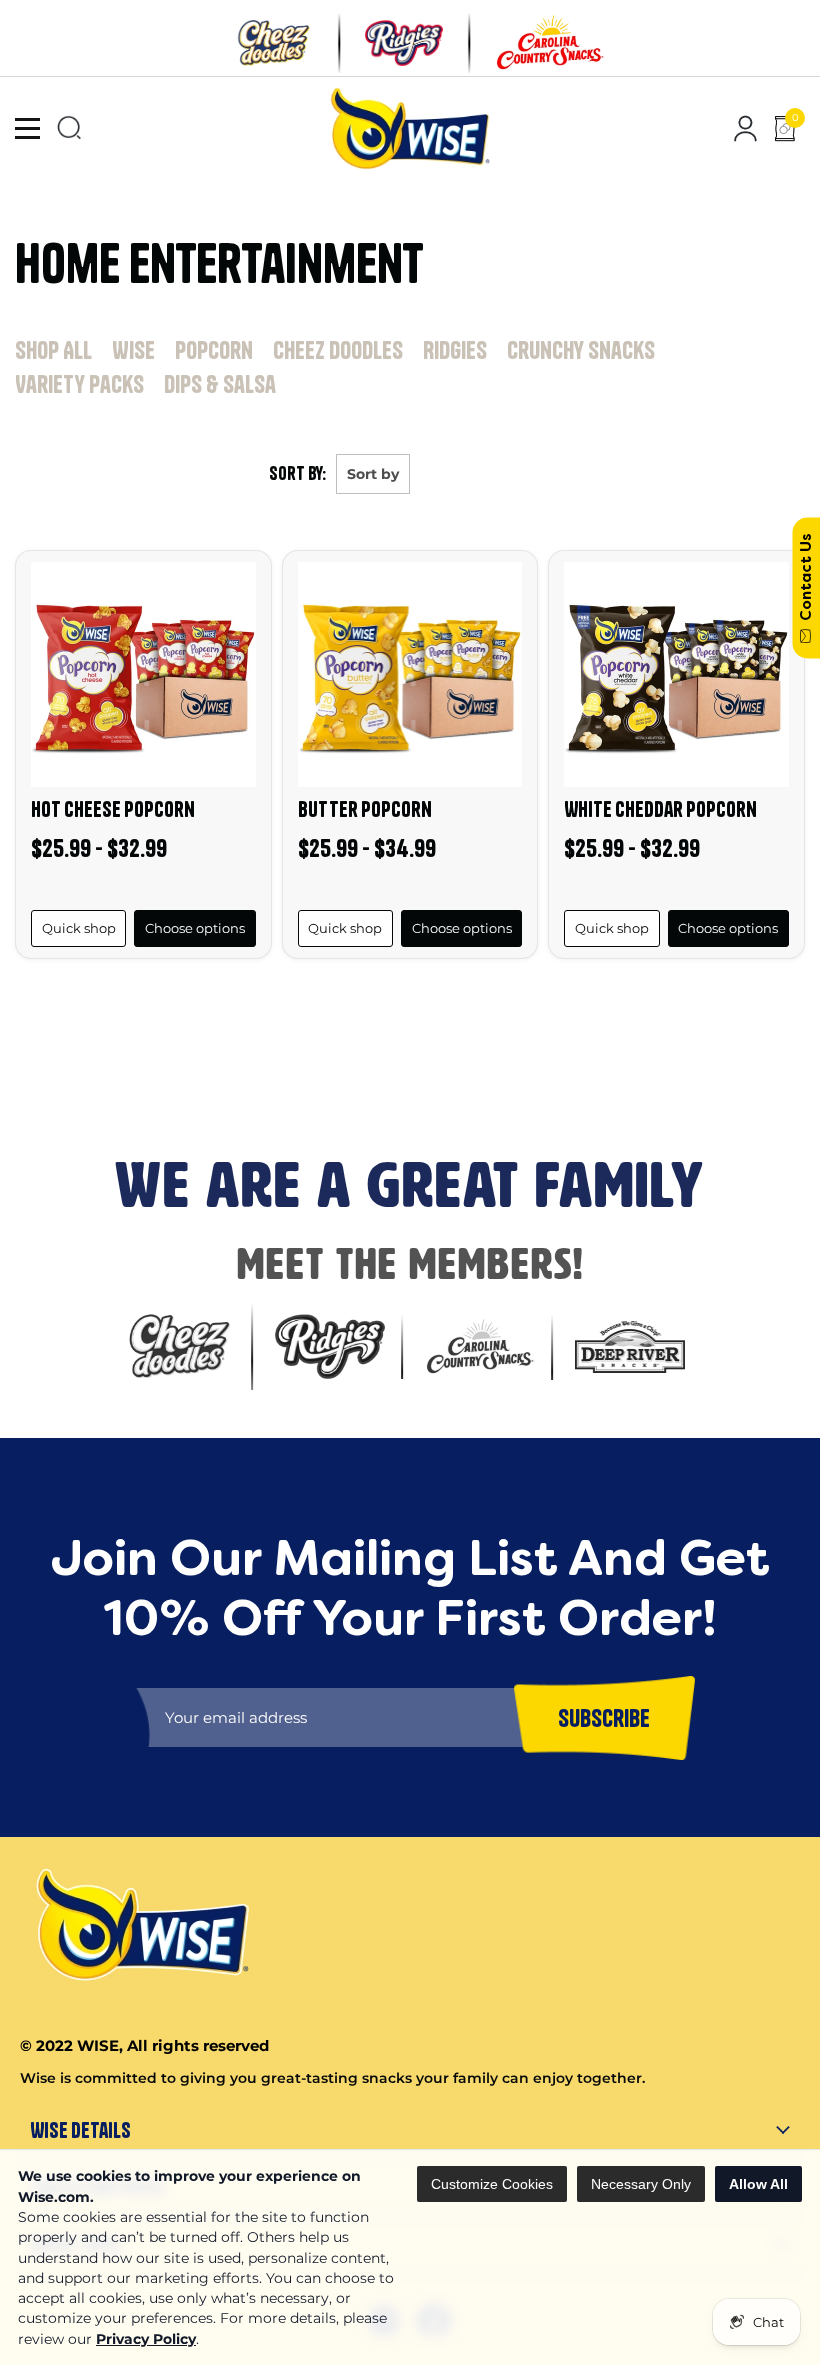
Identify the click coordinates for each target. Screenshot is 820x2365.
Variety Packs (79, 384)
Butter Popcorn (365, 809)
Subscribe (41, 1077)
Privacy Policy (146, 2339)
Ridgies (455, 350)
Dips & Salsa (220, 384)
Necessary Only (641, 2184)
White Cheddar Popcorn (660, 809)
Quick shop (79, 928)
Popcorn (214, 350)
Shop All (53, 350)
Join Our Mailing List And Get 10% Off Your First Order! (341, 1008)
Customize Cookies (492, 2184)
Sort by (373, 474)
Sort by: (297, 473)
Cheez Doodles (338, 350)
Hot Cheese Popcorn (113, 809)
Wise (133, 350)
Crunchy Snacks (581, 350)
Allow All (758, 2184)
